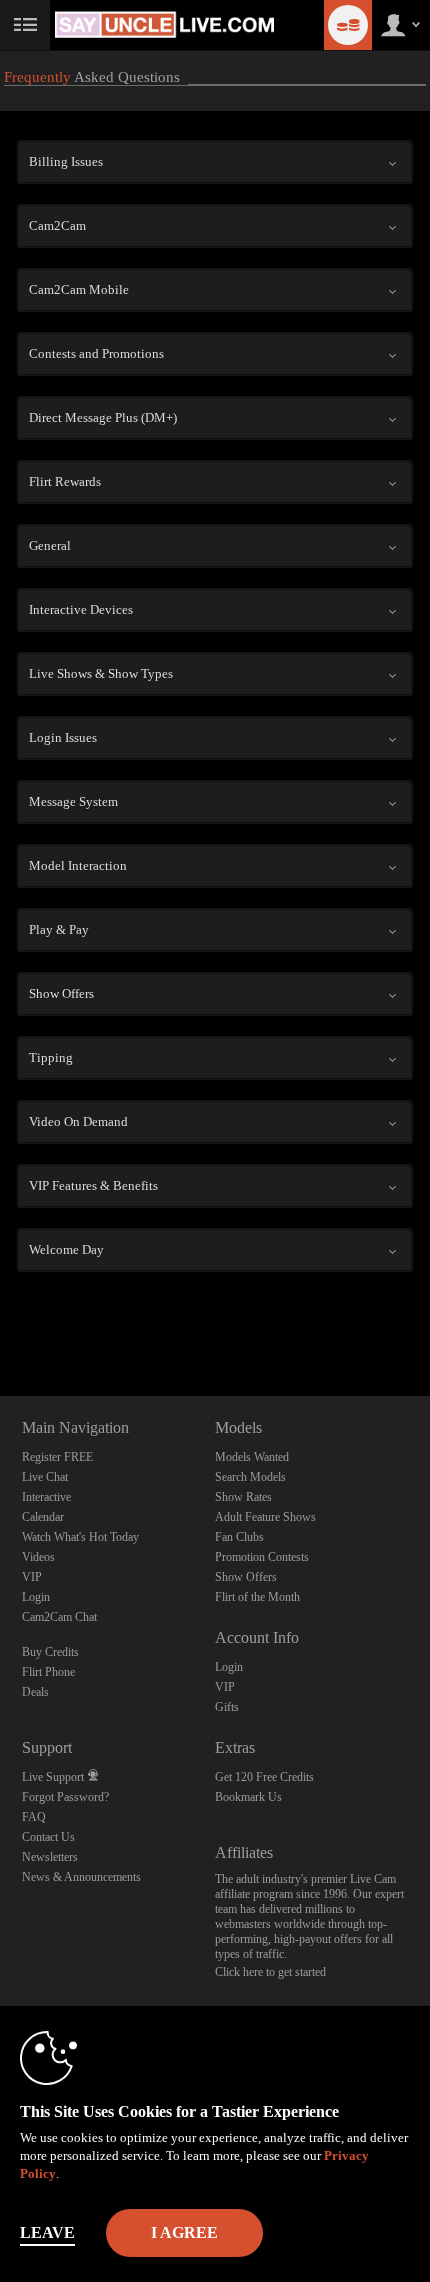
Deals (35, 1692)
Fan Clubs (239, 1537)
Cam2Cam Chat (59, 1617)
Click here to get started (270, 1972)
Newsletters (50, 1857)
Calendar (43, 1517)
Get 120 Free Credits (264, 1777)
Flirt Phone (48, 1672)
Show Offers (246, 1577)
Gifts (227, 1707)
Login (36, 1597)
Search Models (250, 1477)
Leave (47, 2232)
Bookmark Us (248, 1797)
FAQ (34, 1817)
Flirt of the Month (257, 1597)
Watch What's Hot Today (80, 1537)
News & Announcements (81, 1877)
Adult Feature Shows (265, 1517)
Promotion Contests (262, 1557)
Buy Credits (50, 1652)
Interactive (46, 1497)
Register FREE (57, 1457)
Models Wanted (252, 1457)
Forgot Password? (65, 1797)
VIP (32, 1577)
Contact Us (48, 1837)
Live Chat (45, 1477)
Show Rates (243, 1497)
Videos (38, 1557)
